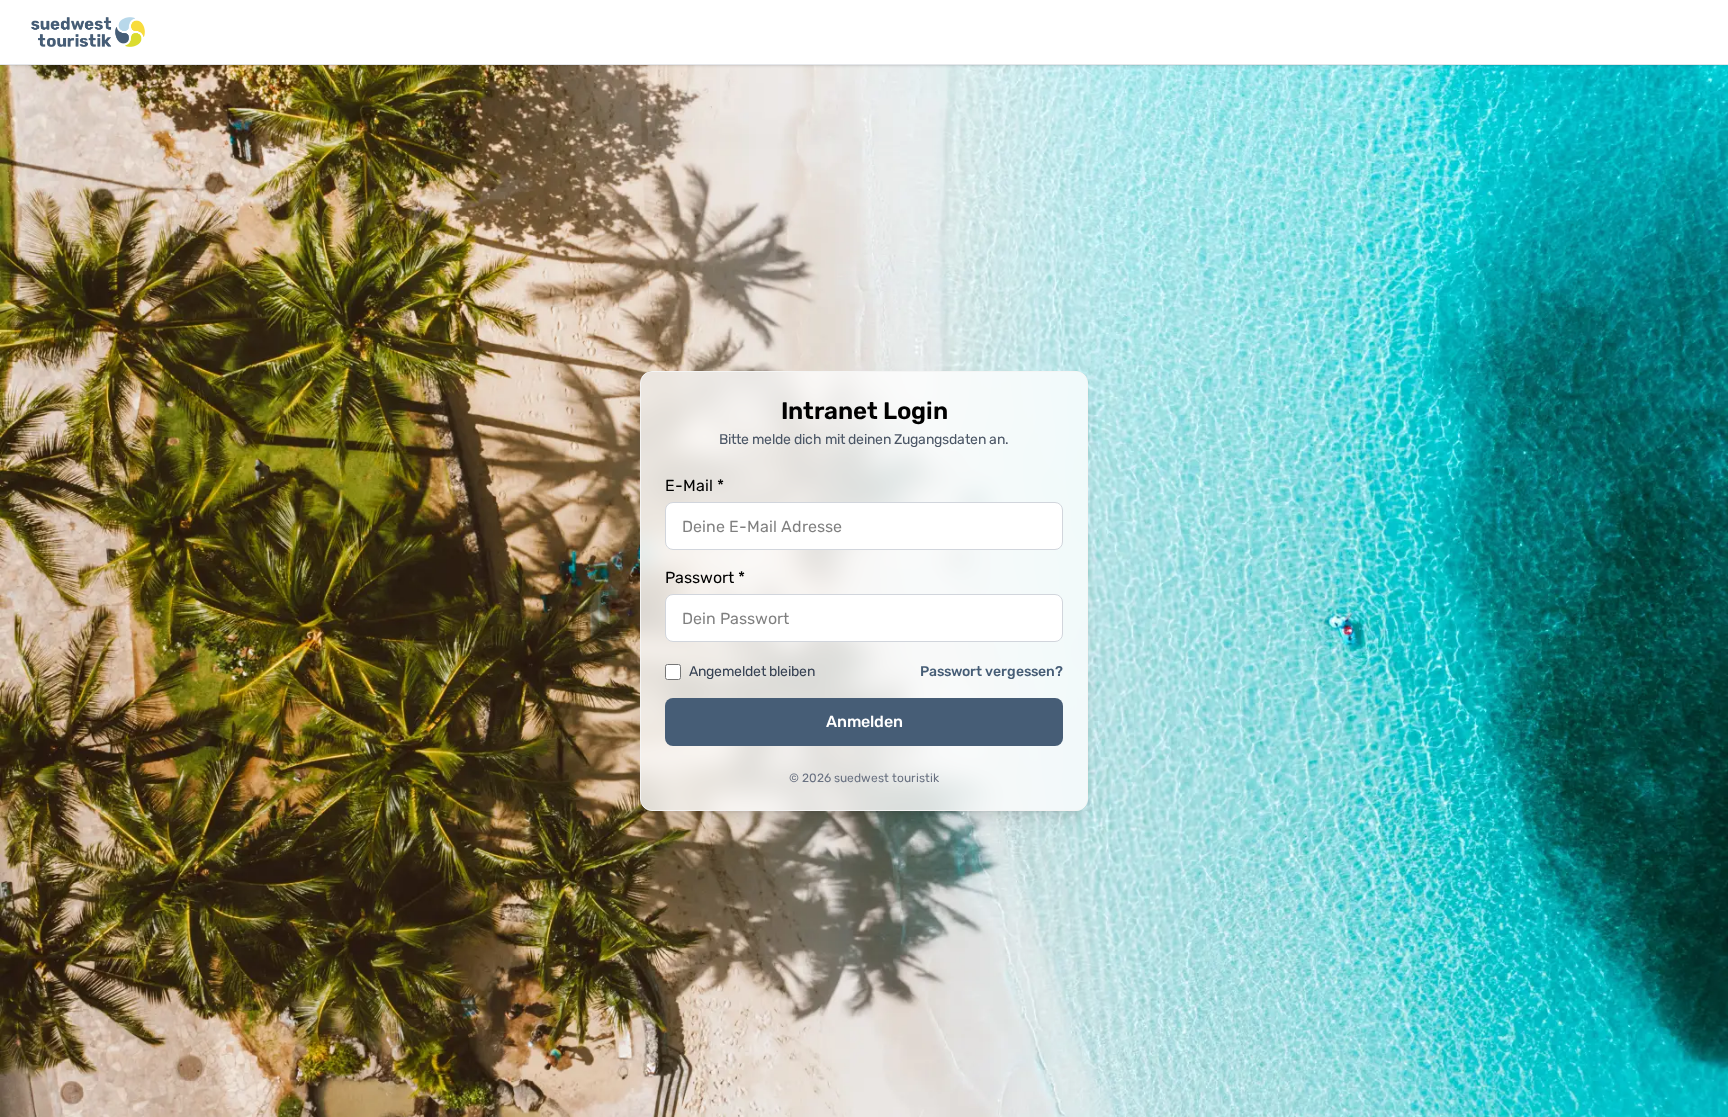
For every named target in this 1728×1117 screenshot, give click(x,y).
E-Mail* (694, 485)
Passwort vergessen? (991, 671)
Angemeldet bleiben (752, 671)
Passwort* (705, 577)
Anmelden (864, 721)
